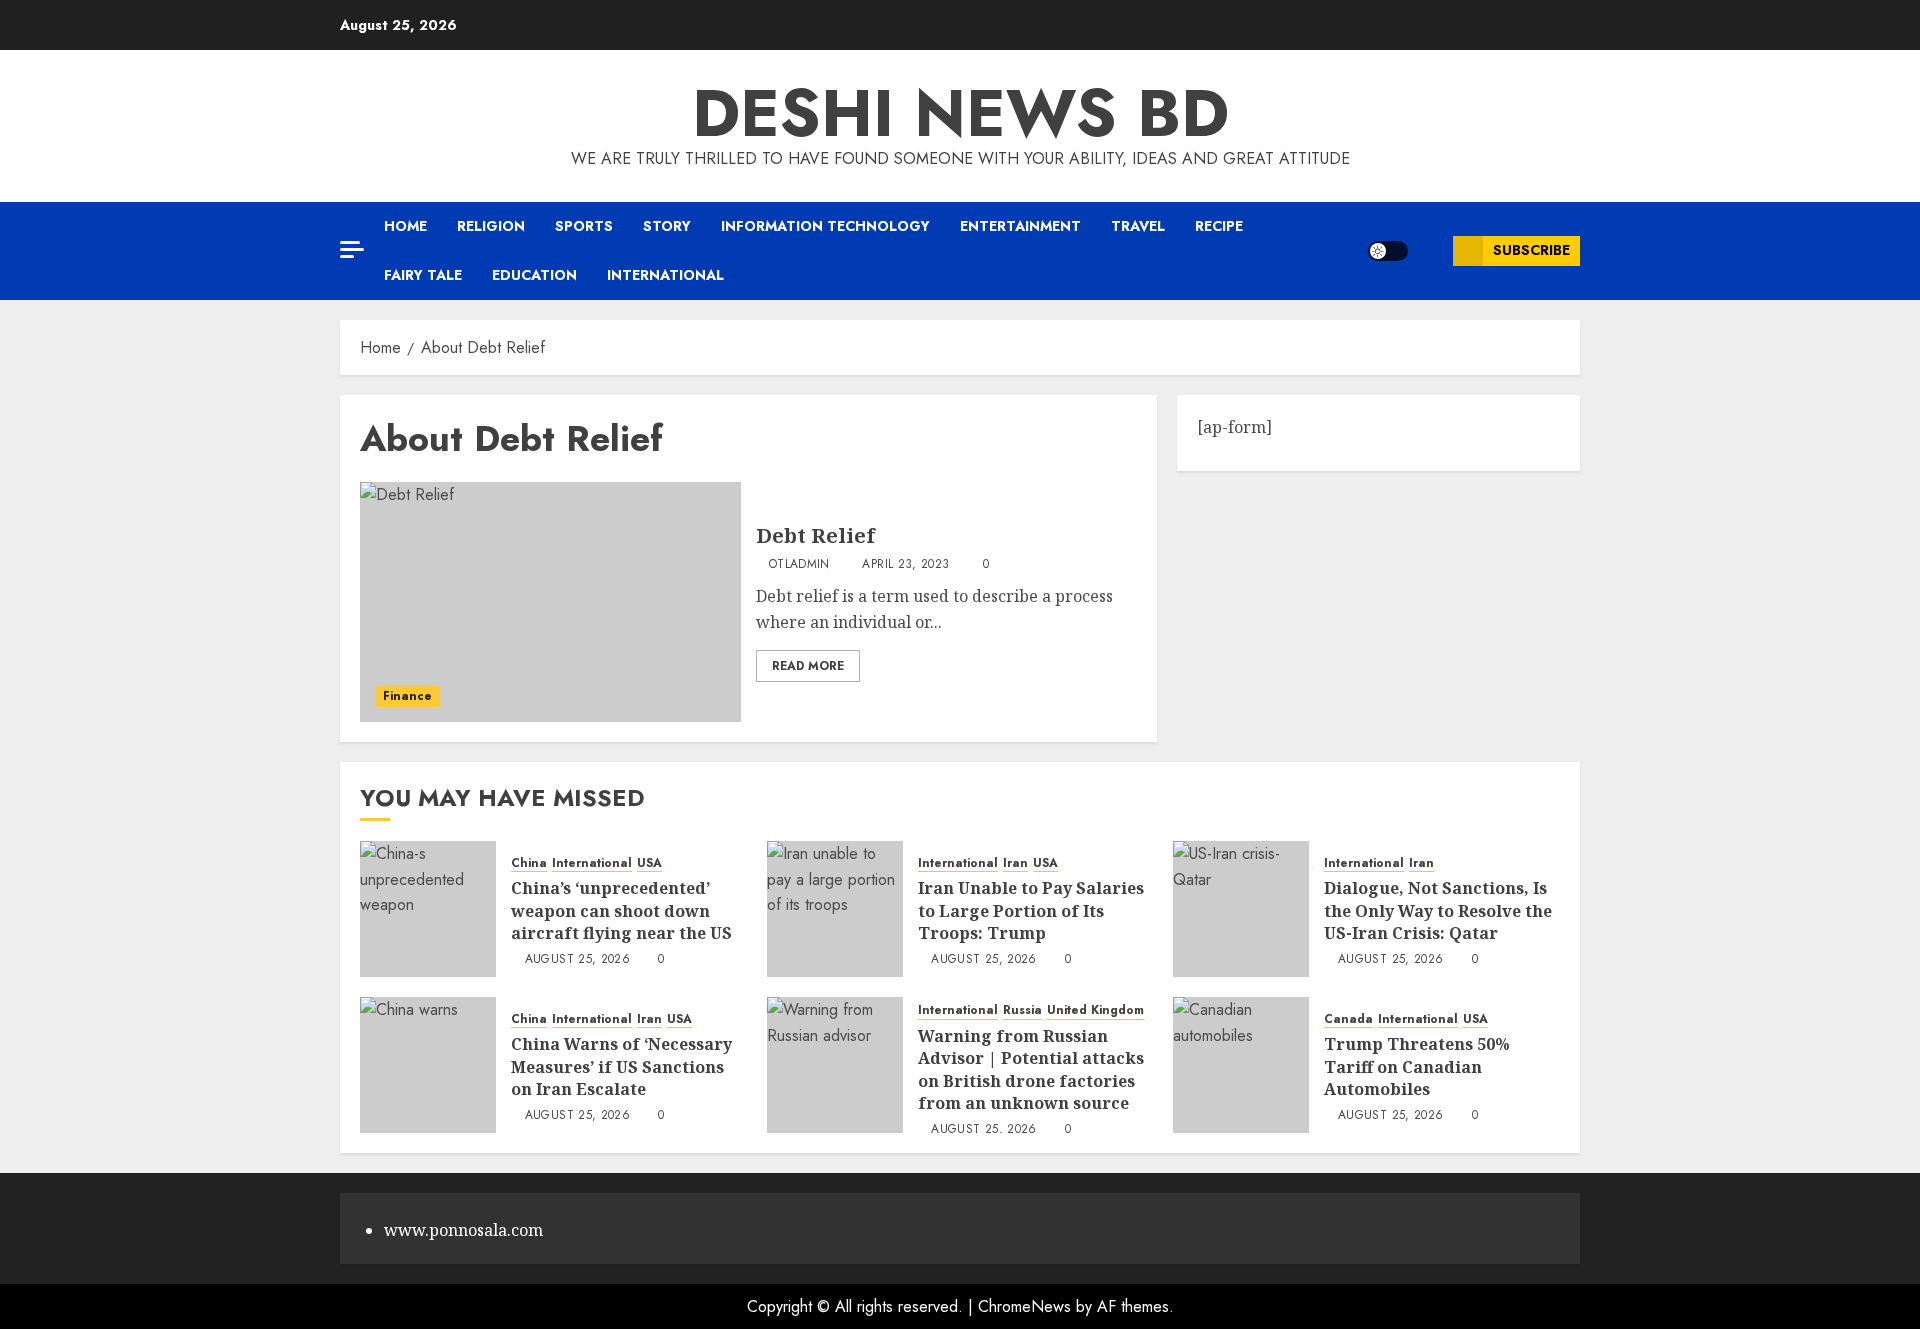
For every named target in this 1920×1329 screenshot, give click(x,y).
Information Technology (825, 226)
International (665, 275)
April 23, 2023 (905, 565)
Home (405, 226)
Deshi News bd (960, 113)
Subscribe (1531, 250)
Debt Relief (815, 535)
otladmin (799, 565)
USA (649, 863)
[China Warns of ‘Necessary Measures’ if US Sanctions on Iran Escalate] (428, 1065)
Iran (1015, 863)
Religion (491, 226)
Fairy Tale (423, 275)
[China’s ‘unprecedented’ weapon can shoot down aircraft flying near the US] (428, 909)
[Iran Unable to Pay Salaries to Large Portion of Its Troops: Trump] (835, 909)
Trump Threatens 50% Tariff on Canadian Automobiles (1417, 1066)
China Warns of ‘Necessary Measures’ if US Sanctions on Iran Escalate (621, 1066)
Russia (1022, 1010)
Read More (808, 666)
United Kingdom (1095, 1010)
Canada (1348, 1019)
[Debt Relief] (550, 602)
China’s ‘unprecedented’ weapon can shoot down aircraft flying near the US (621, 910)
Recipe (1219, 226)
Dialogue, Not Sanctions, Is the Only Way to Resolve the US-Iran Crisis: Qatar (1438, 910)
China (529, 863)
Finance (407, 696)
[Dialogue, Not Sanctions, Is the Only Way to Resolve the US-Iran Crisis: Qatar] (1241, 909)
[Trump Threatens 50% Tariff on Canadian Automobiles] (1241, 1065)
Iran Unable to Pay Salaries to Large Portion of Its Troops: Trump (1031, 910)
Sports (584, 226)
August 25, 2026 (577, 960)
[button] (1430, 250)
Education (534, 275)
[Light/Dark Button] (1388, 251)
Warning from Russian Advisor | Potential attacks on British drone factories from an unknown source (1031, 1069)
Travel (1138, 226)
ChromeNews (1024, 1306)
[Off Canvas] (352, 249)
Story (667, 226)
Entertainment (1020, 226)
